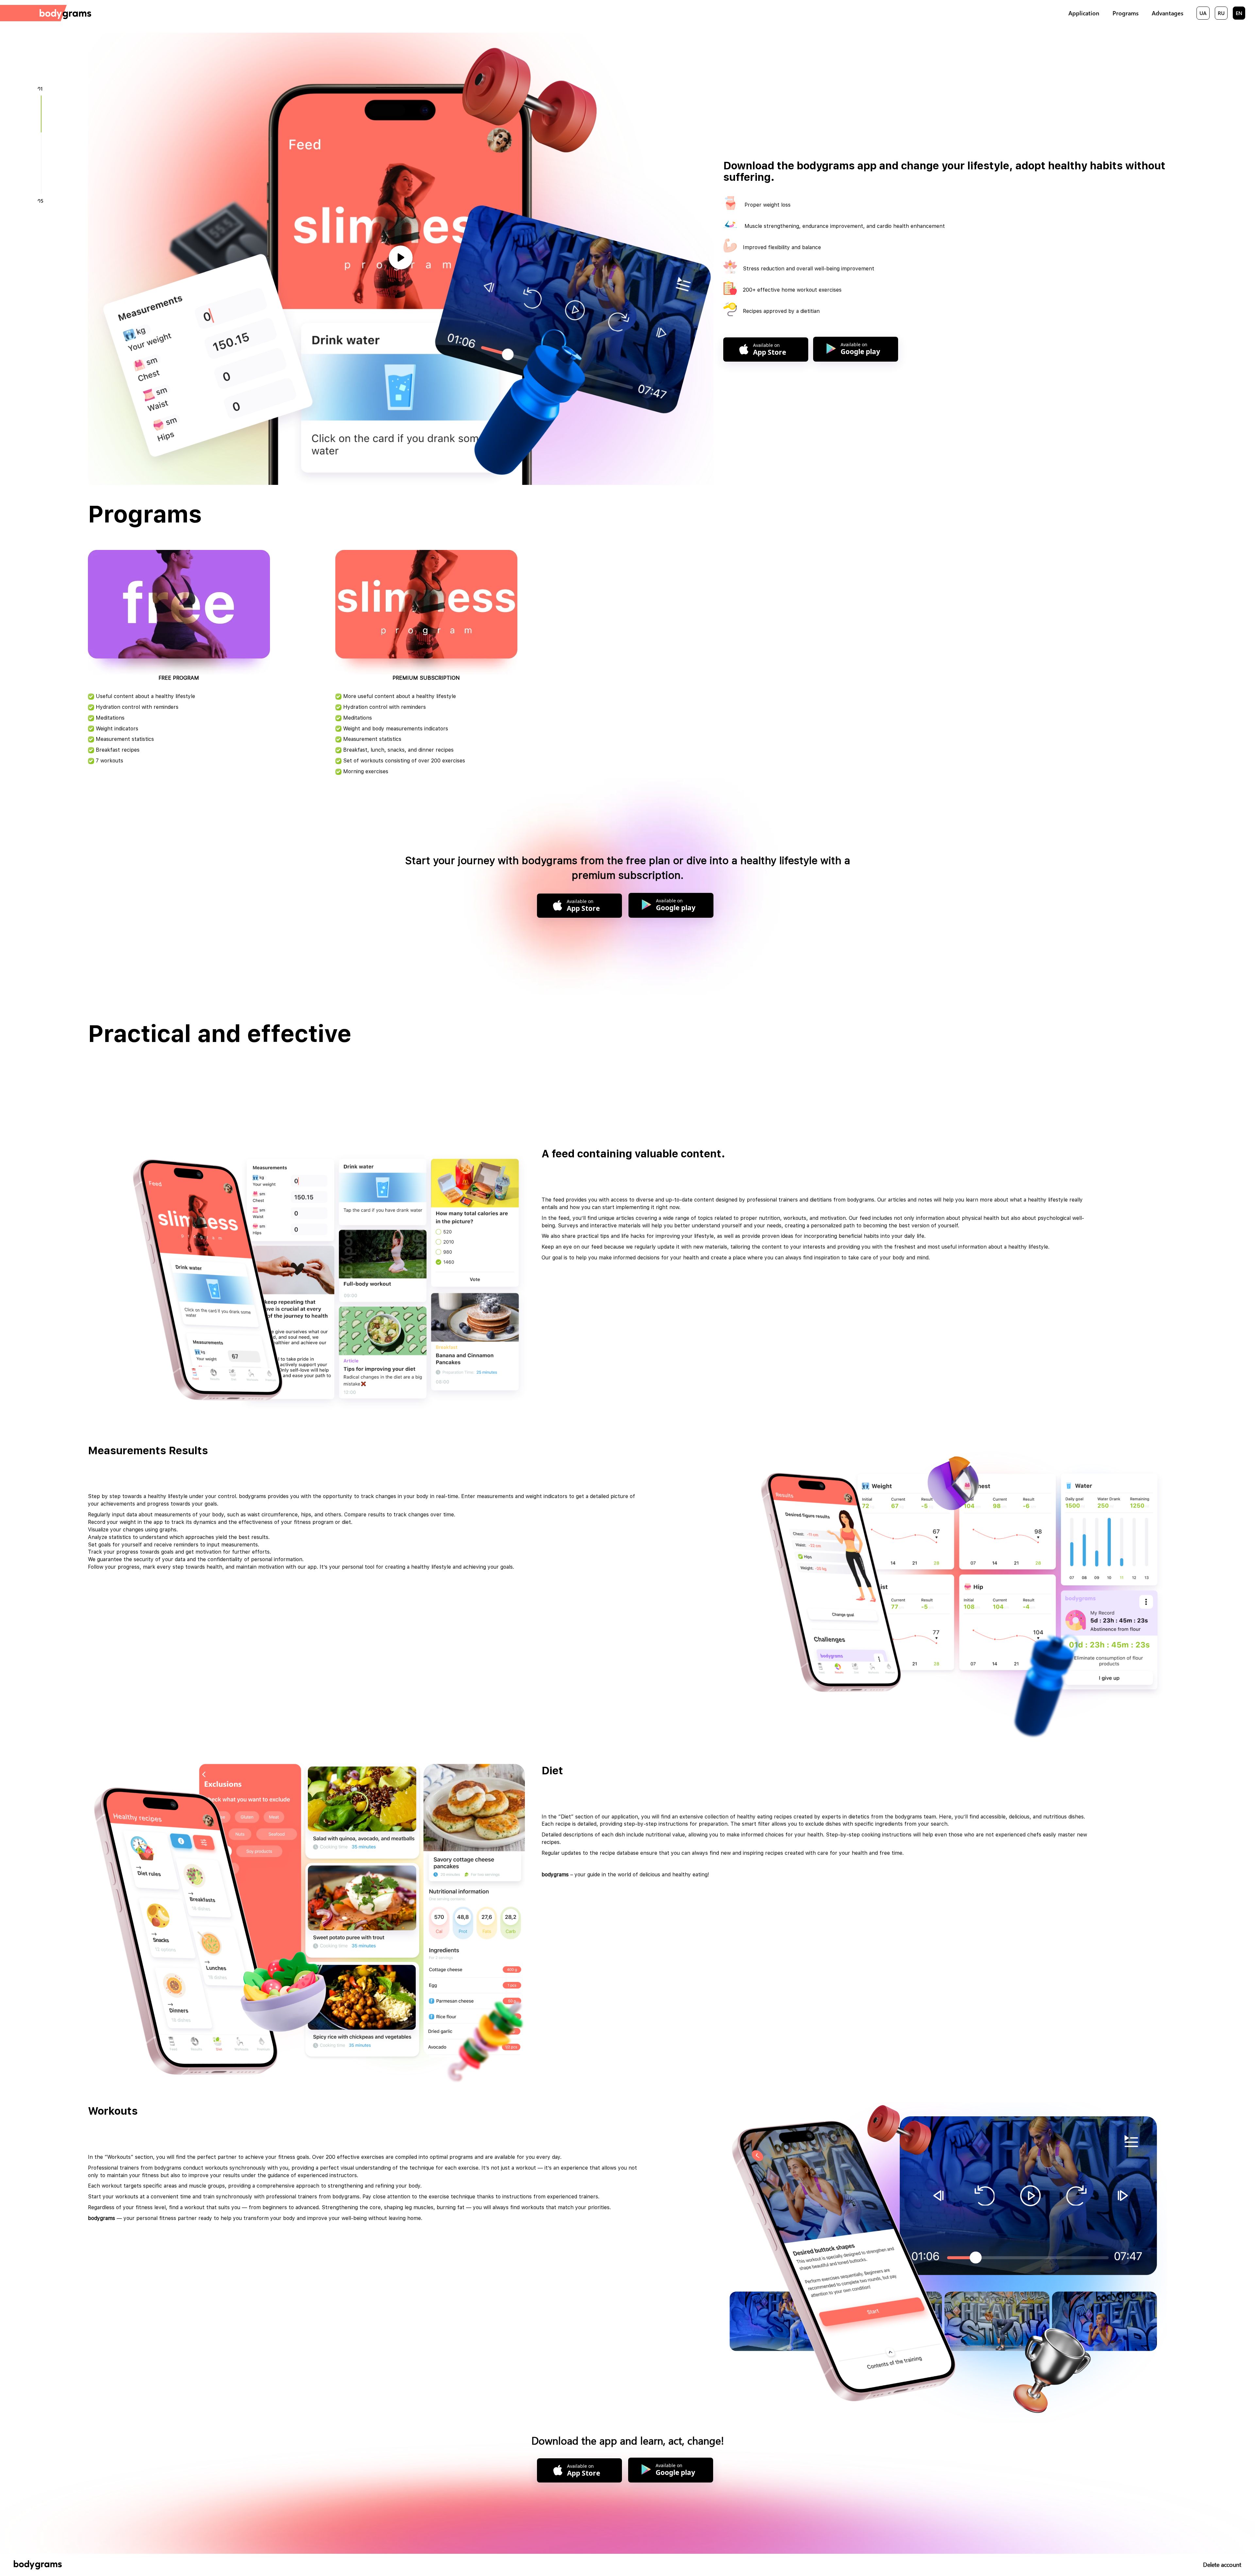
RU (1221, 13)
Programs (1126, 13)
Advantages (1168, 13)
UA (1203, 13)
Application (1084, 13)
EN (1239, 13)
